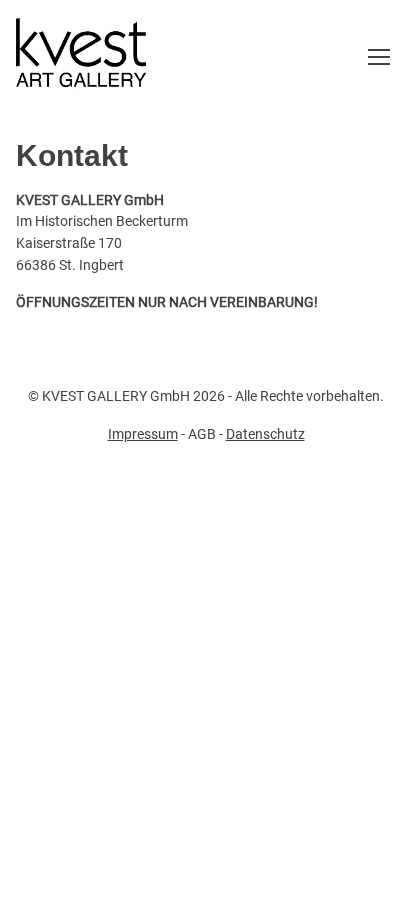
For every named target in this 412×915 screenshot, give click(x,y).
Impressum (143, 434)
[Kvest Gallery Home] (81, 57)
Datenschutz (265, 434)
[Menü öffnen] (379, 57)
